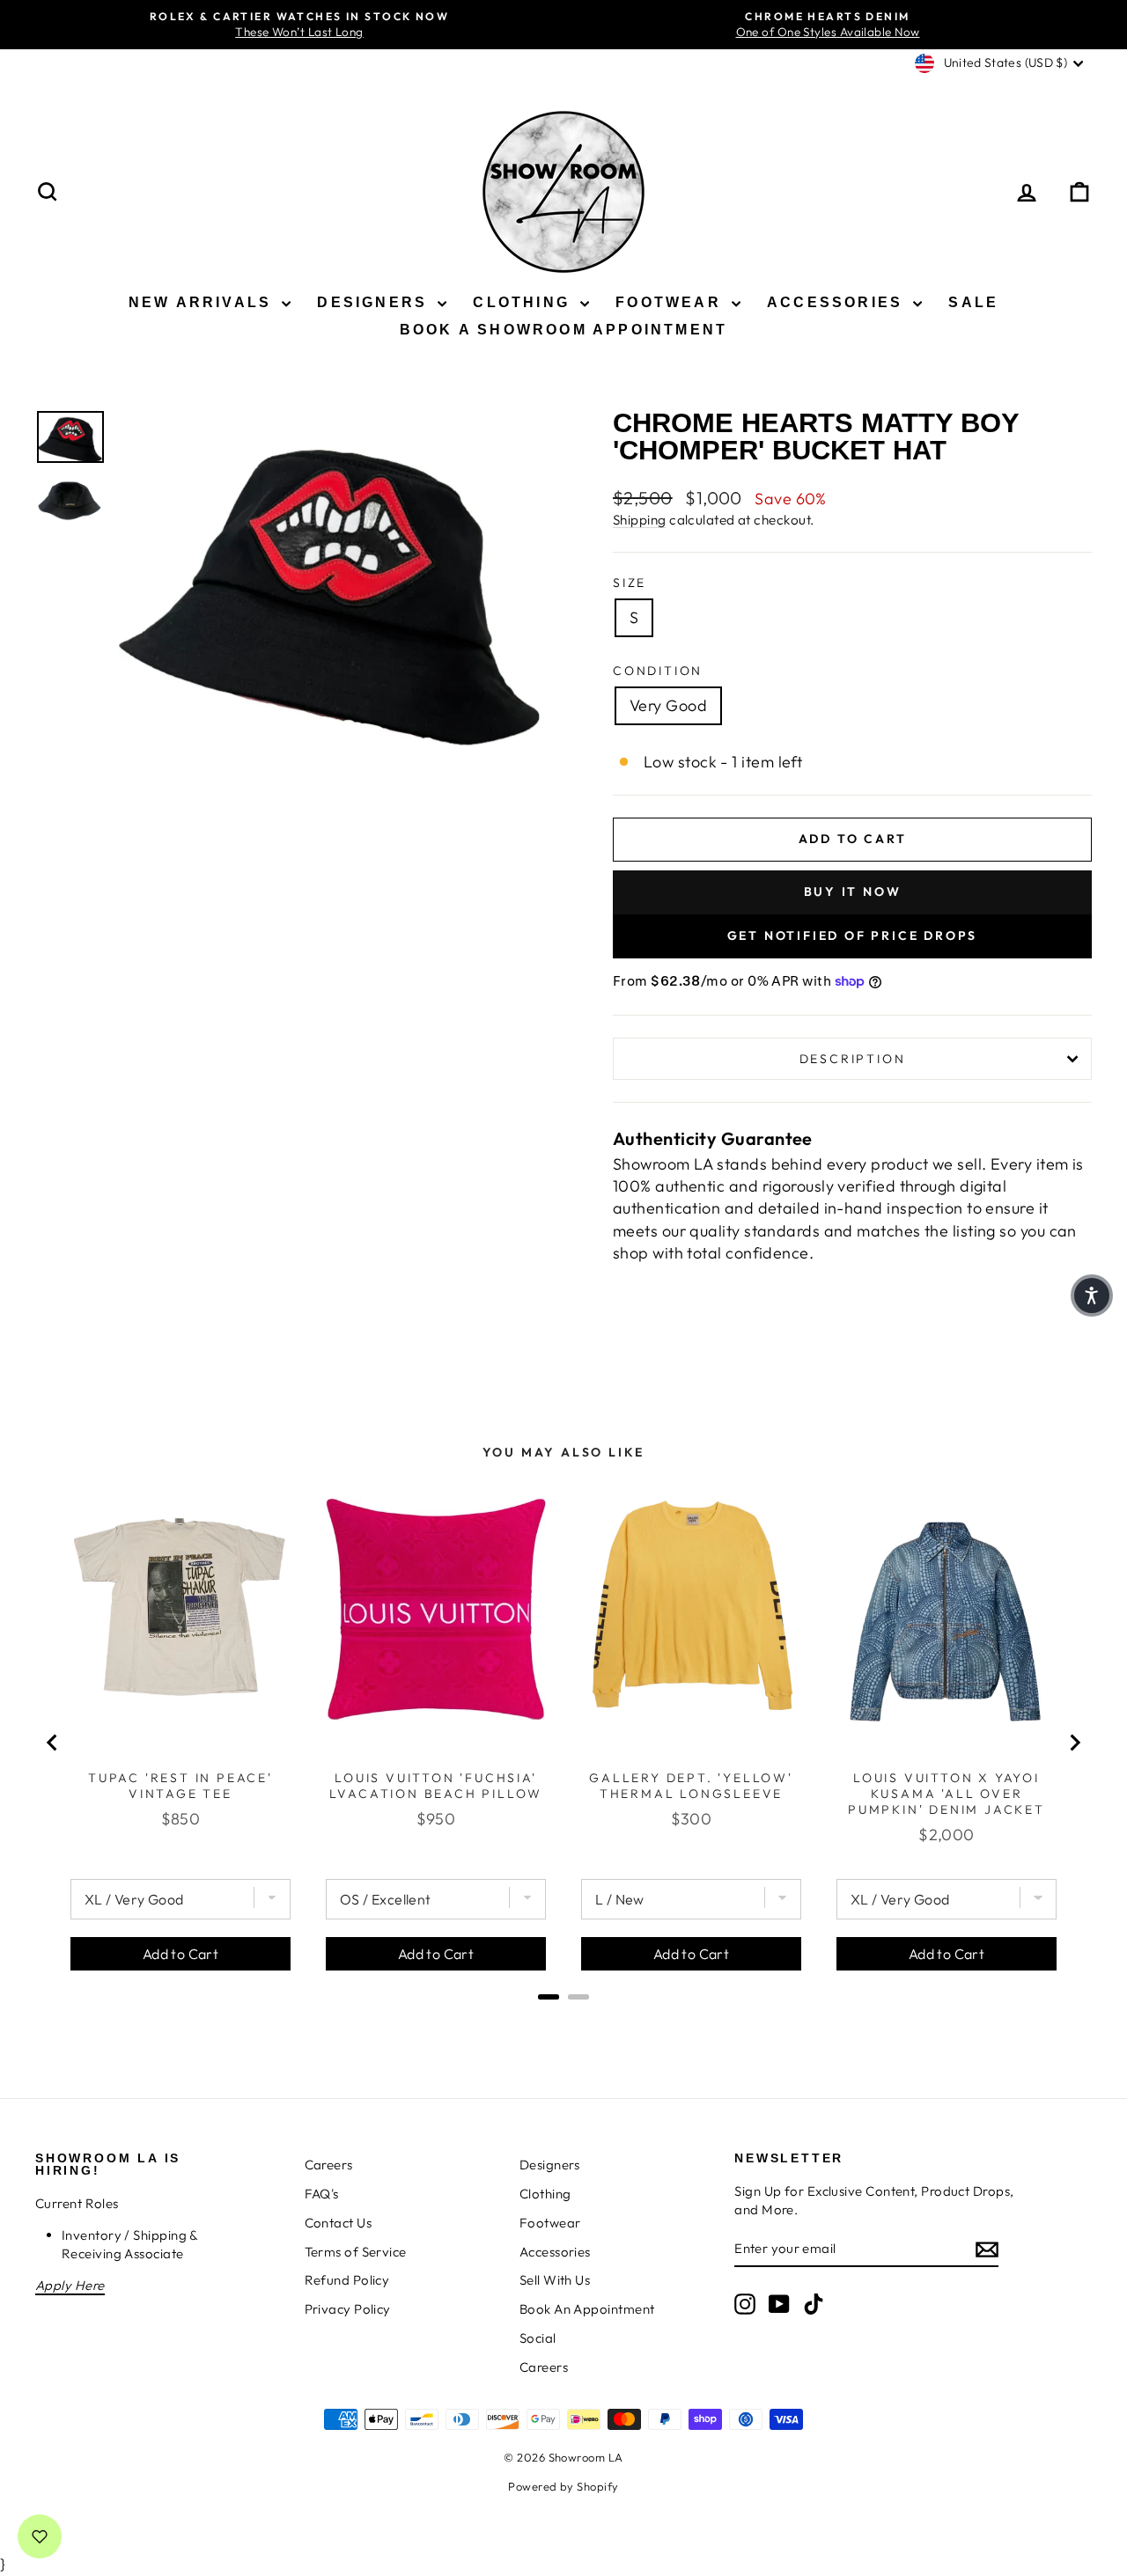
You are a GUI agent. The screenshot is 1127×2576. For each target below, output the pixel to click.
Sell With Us (555, 2280)
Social (538, 2338)
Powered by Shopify (563, 2486)
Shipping (640, 520)
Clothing (524, 302)
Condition (658, 671)
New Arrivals (203, 302)
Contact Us (339, 2223)
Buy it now (853, 892)
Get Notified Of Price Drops (853, 936)
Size (630, 583)
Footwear (671, 302)
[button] (1092, 1295)
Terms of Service (356, 2252)
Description (853, 1059)
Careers (329, 2165)
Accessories (838, 302)
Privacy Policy (348, 2309)
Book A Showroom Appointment (563, 330)
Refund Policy (347, 2280)
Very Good (668, 705)
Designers (375, 302)
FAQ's (322, 2194)
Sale (973, 302)
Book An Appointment (587, 2309)
